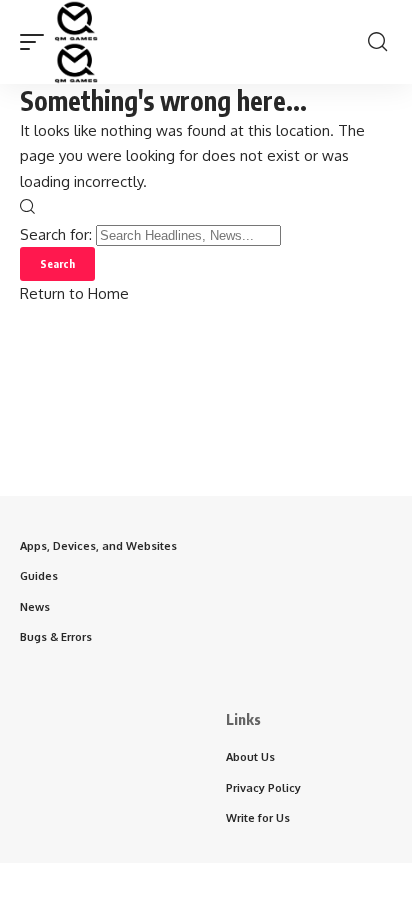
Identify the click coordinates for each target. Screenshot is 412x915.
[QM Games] (76, 42)
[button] (37, 42)
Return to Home (74, 293)
